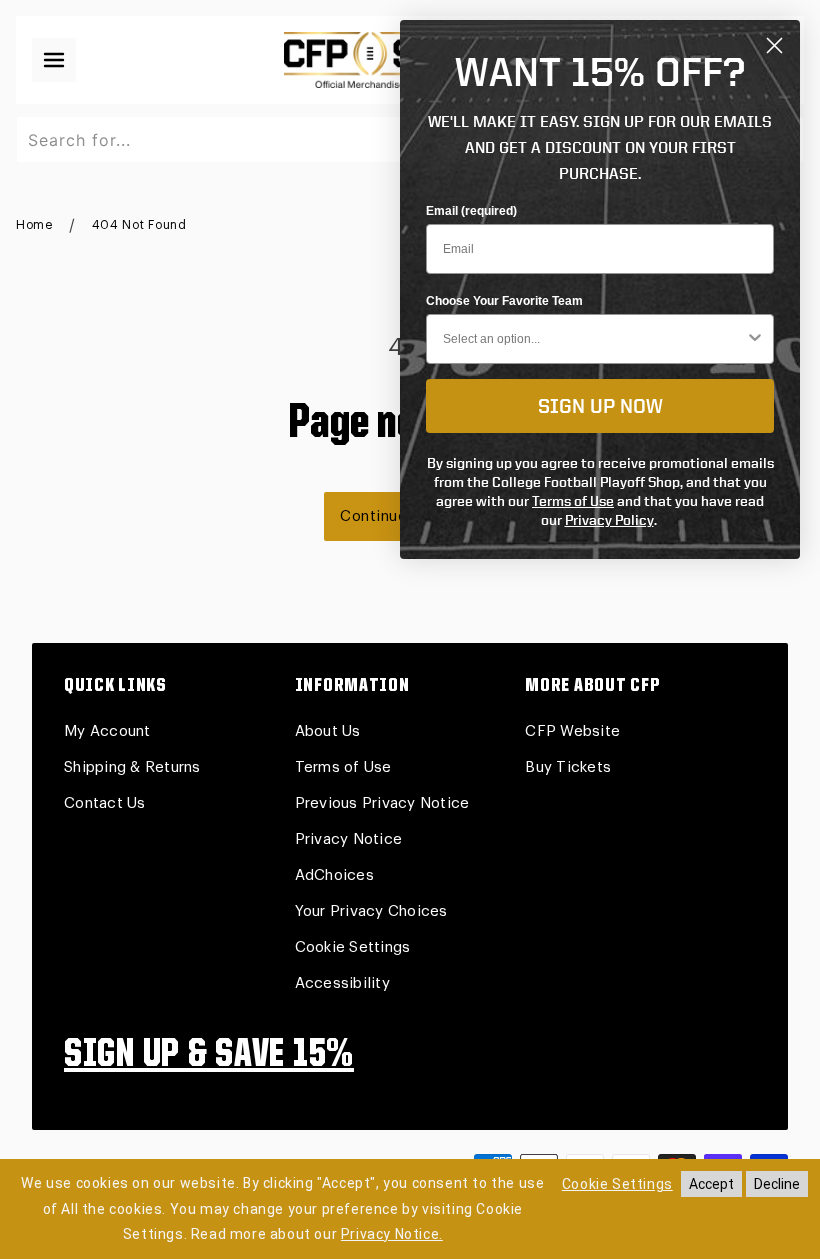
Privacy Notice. (392, 1234)
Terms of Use (343, 767)
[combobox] (594, 339)
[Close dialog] (774, 45)
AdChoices (334, 875)
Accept (711, 1184)
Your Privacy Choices (371, 911)
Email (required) (471, 211)
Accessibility (342, 983)
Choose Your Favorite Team (504, 301)
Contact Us (105, 803)
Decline (777, 1184)
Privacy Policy (609, 519)
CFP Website (572, 731)
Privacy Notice (349, 839)
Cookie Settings (353, 947)
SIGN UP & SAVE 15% (209, 1056)
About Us (328, 731)
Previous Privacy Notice (382, 803)
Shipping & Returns (132, 767)
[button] (54, 60)
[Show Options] (755, 339)
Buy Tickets (568, 767)
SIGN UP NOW (600, 405)
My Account (107, 731)
